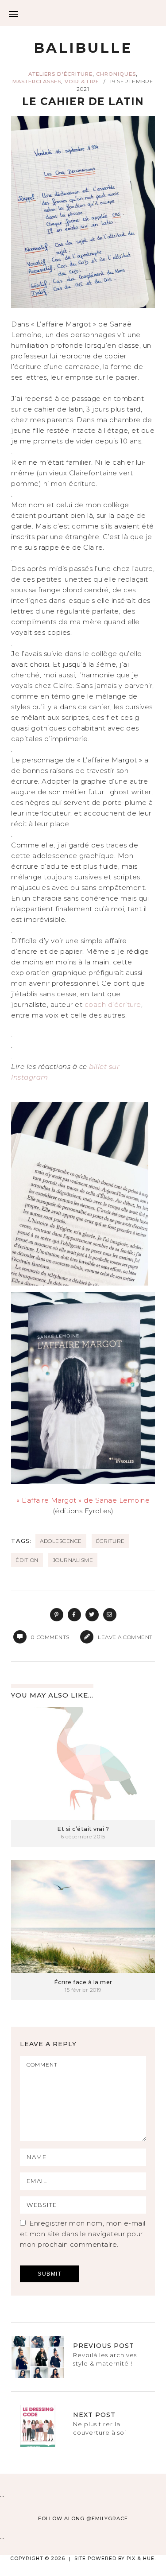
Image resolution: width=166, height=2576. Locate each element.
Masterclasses (37, 82)
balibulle (83, 48)
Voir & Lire (82, 82)
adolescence (61, 1541)
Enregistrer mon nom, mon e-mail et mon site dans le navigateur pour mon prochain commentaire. (83, 2234)
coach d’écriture (113, 1004)
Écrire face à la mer (83, 1982)
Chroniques (116, 74)
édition (27, 1560)
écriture (110, 1541)
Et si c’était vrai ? (83, 1829)
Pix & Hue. (141, 2559)
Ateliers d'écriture (60, 74)
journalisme (73, 1560)
